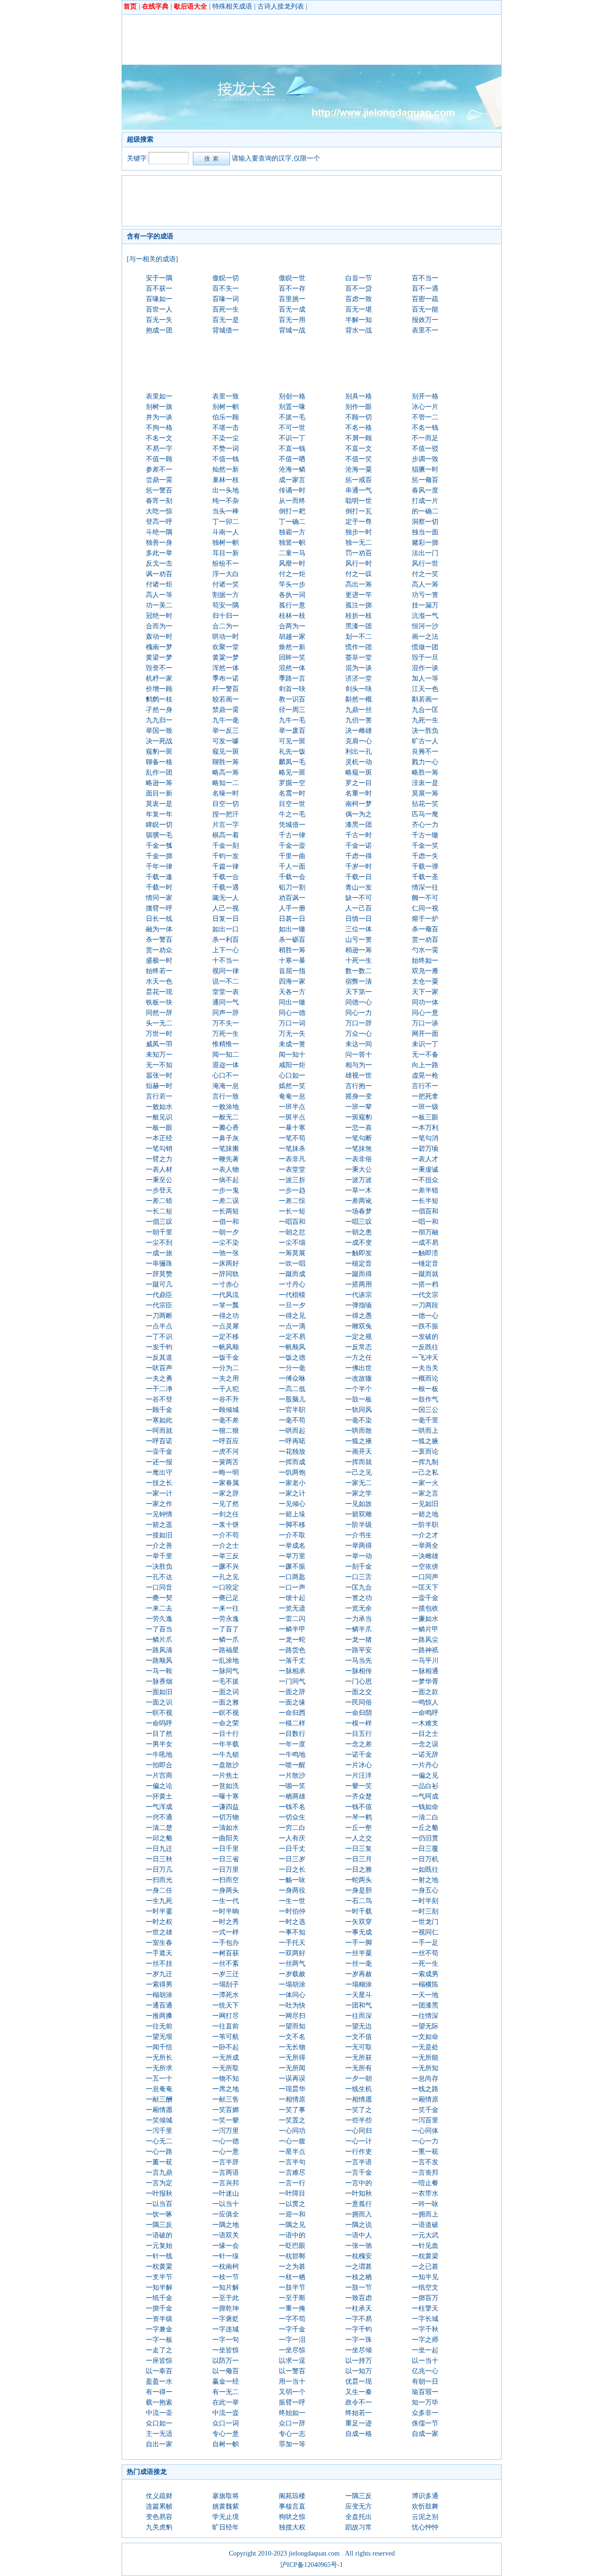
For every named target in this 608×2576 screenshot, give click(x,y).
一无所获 (359, 2058)
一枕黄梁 (425, 2256)
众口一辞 (292, 2423)
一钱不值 (359, 1807)
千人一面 (292, 867)
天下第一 (359, 992)
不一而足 (425, 438)
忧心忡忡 (425, 2527)
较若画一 (226, 699)
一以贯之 (292, 2204)
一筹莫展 (292, 1253)
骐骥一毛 (159, 835)
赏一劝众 (159, 950)
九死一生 (425, 720)
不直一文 (359, 449)
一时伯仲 (292, 1911)
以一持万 (359, 2361)
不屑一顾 (359, 438)
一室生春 (159, 1943)
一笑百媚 (226, 2110)
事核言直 (292, 2506)
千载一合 (226, 877)
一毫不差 (226, 1420)
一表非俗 (359, 1159)
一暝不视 (159, 1713)
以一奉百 (159, 2371)
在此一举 (226, 2402)
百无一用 (292, 320)
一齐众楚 (359, 1796)
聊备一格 (159, 762)
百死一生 (226, 309)
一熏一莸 (425, 2152)
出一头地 (226, 490)
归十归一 (226, 616)
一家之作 (159, 1504)
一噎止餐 (425, 2183)
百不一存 (292, 289)
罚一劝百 (359, 553)
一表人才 (425, 1159)
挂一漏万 (425, 605)
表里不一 (425, 330)
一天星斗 (359, 1995)
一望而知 (292, 2026)
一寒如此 (159, 1420)
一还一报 (159, 1462)
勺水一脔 (425, 950)
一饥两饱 (292, 1473)
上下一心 (226, 950)
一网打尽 (226, 2016)
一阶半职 (425, 1525)
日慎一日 (359, 919)
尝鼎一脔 (159, 480)
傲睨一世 (292, 278)
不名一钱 (425, 428)
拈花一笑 (425, 804)
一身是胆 (359, 1890)
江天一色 (425, 689)
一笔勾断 (359, 1138)
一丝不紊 (226, 1964)
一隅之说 (359, 2225)
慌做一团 (425, 647)
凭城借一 (292, 825)
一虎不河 (226, 1452)
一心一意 (226, 2152)
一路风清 (159, 1650)
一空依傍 (425, 1567)
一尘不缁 (292, 1243)
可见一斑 (292, 741)
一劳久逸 (159, 1619)
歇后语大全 (190, 6)
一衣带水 (425, 2193)
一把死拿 (425, 1096)
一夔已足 (226, 1598)
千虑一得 (359, 856)
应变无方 (359, 2506)
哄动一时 (226, 637)
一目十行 (226, 1734)
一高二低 (292, 1389)
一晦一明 (226, 1473)
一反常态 (359, 1347)
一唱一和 (425, 1222)
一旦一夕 (292, 1305)
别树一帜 (226, 407)
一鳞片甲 (425, 1629)
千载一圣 (425, 877)
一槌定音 (359, 1264)
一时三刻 (425, 1911)
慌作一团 (359, 647)
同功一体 (425, 1002)
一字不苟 (292, 2319)
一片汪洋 (359, 1776)
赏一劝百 (425, 940)
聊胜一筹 (226, 762)
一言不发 (425, 2162)
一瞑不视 (226, 1713)
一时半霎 (159, 1911)
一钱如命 (425, 1807)
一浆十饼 (226, 1525)
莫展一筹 (425, 793)
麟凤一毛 (292, 762)
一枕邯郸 (292, 2256)
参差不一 (159, 469)
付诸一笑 (226, 584)
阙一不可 (425, 898)
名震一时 (292, 793)
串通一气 (359, 490)
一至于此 (226, 2298)
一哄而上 (425, 1431)
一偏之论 (159, 1786)
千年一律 (159, 867)
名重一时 (359, 793)
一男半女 (159, 1744)
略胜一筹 (425, 772)
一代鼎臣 (159, 1295)
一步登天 (159, 1190)
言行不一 (425, 1086)
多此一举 (159, 553)
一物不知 (226, 2079)
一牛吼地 (159, 1755)
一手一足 (425, 1943)
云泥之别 (425, 2517)
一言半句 (292, 2162)
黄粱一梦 (226, 658)
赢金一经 (226, 2382)
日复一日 (226, 919)
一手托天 (292, 1943)
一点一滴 (292, 1326)
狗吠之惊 (292, 2517)
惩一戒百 (359, 480)
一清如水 (226, 1828)
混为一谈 (359, 668)
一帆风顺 (226, 1347)
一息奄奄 (159, 2089)
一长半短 (425, 1201)
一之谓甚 (359, 2267)
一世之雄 (159, 1932)
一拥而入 (359, 2214)
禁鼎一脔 (226, 710)
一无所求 (159, 2068)
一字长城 (425, 2319)
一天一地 (425, 1995)
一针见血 (425, 2246)
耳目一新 (226, 553)
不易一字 (159, 449)
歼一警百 (226, 689)
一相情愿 (359, 2099)
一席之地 (226, 2089)
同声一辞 (226, 1013)
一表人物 (226, 1170)
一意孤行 (359, 2204)
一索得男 (159, 1984)
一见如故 (359, 1504)
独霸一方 (292, 532)
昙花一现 (159, 992)
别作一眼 (359, 407)
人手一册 (292, 908)
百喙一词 (226, 299)
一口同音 (159, 1587)
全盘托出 (359, 2517)
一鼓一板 (359, 1399)
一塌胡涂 (292, 1984)
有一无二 (226, 2392)
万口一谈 (425, 1023)
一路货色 (292, 1650)
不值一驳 (425, 449)
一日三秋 (159, 1859)
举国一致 (159, 731)
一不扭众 (425, 1180)
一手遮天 (159, 1953)
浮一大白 (226, 574)
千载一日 (359, 877)
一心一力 (425, 2141)
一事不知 (292, 1932)
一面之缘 (292, 1702)
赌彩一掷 (425, 543)
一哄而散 (359, 1431)
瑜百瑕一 (425, 2392)
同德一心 (359, 1002)
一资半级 (159, 2319)
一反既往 (425, 1347)
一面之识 (159, 1702)
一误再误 (292, 2079)
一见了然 (226, 1504)
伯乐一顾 (226, 417)
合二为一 (226, 626)
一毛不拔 (226, 1681)
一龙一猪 (359, 1640)
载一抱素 (159, 2402)
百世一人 (159, 309)
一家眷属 (226, 1483)
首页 (130, 6)
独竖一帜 (292, 543)
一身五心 (425, 1890)
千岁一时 (359, 867)
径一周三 (292, 710)
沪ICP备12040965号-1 (312, 2565)
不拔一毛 (292, 417)
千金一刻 (226, 846)
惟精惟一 (226, 1044)
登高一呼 (159, 522)
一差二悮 (292, 1201)
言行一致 (226, 1096)
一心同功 (292, 2131)
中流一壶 (159, 2413)
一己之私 (425, 1473)
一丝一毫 (359, 1964)
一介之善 (159, 1546)
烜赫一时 (159, 1086)
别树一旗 (159, 407)
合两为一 (292, 626)
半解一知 (359, 320)
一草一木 (359, 1190)
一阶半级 (359, 1525)
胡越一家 (292, 637)
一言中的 (359, 2183)
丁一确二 (292, 522)
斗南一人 (226, 532)
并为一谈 (159, 417)
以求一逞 (292, 2361)
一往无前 (159, 2026)
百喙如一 (159, 299)
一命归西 (292, 1713)
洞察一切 (425, 522)
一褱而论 (425, 1452)
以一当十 (425, 2361)
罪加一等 (292, 2444)
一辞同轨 (226, 1274)
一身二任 (159, 1890)
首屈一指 (292, 971)
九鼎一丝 (359, 710)
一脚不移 (292, 1525)
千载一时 (159, 887)
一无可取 (359, 2047)
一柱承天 (359, 2308)
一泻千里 (159, 2131)
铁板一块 (159, 1002)
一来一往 (226, 1608)
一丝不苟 (425, 1953)
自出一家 (159, 2444)
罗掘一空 (292, 783)
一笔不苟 (292, 1138)
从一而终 (292, 501)
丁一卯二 (226, 522)
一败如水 (159, 1107)
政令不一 (359, 2402)
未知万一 (159, 1055)
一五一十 (159, 2079)
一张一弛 (359, 2246)
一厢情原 (425, 2099)
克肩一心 (359, 741)
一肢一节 (359, 2287)
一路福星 (226, 1650)
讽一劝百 (159, 574)
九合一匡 (425, 710)
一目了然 (159, 1734)
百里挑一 (292, 299)
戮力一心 (425, 762)
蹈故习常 (359, 2527)
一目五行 (359, 1734)
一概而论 (425, 1378)
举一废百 (292, 731)
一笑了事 (292, 2110)
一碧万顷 (425, 1149)
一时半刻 (425, 1901)
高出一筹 (359, 584)
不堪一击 (226, 428)
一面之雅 (226, 1702)
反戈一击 (159, 563)
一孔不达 (159, 1577)
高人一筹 (425, 584)
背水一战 (359, 330)
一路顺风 (159, 1661)
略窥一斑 (359, 772)
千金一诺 (359, 846)
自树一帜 (226, 2444)
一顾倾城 (226, 1410)
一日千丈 (292, 1849)
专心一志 (292, 2434)
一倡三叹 (159, 1222)
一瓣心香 (226, 1128)
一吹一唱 (292, 1264)
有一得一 (159, 2392)
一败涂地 (226, 1107)
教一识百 (292, 699)
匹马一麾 (425, 814)
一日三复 (359, 1849)
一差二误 (226, 1201)
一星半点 (292, 2152)
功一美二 (159, 605)
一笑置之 (292, 2120)
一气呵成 (425, 1796)
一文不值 (359, 2037)
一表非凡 (292, 1159)
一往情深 (425, 2016)
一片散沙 (292, 1776)
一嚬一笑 (292, 1786)
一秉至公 (159, 1180)
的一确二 (425, 511)
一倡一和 (226, 1222)
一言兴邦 (226, 2183)
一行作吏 (359, 2152)
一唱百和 (292, 1222)
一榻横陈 (425, 1984)
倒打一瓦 (359, 511)
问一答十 (359, 1055)
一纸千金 (159, 2298)
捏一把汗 (226, 814)
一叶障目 (292, 2193)
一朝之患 (359, 1232)
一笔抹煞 (359, 1149)
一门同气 (292, 1681)
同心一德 (292, 1013)
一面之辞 (292, 1692)
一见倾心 (292, 1504)
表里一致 (226, 396)
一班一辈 (359, 1107)
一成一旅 (159, 1253)
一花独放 (292, 1452)
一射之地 (425, 1880)
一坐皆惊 (226, 2350)
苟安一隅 (226, 605)
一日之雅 (359, 1870)
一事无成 (359, 1932)
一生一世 (292, 1901)
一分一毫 (292, 1368)
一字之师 (425, 2340)
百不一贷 (359, 289)
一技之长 (159, 1483)
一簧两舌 (226, 1462)
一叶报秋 (159, 2193)
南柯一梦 (359, 804)
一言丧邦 (425, 2173)
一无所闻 (292, 2068)
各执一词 (292, 595)
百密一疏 (425, 299)
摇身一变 (359, 1096)
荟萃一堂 (359, 658)
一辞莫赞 (159, 1274)
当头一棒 (226, 511)
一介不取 (292, 1535)
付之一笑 (425, 574)
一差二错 (159, 1201)
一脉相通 (425, 1671)
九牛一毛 (292, 720)
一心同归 (359, 2131)
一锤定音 (425, 1264)
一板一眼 (159, 1128)
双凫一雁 (425, 971)
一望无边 (359, 2026)
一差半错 (425, 1190)
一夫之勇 (159, 1378)
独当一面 (425, 532)
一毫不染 (359, 1420)
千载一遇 (226, 887)
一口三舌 (359, 1577)
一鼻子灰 (226, 1138)
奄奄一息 (292, 1096)
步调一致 (425, 459)
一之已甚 (425, 2267)
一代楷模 (292, 1295)
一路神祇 (425, 1650)
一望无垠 (159, 2037)
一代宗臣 (159, 1305)
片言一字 (226, 825)
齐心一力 (425, 825)
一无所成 (226, 2058)
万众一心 (359, 1034)
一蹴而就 (425, 1274)
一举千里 (159, 1556)
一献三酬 (159, 2099)
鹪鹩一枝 (159, 699)
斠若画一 (425, 699)
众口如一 (159, 2423)
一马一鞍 (159, 1671)
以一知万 (359, 2371)
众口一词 (226, 2423)
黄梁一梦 (159, 658)
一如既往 (425, 1870)
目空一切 (226, 804)
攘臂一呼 (159, 908)
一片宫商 (159, 1776)
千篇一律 (226, 867)
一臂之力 (159, 1159)
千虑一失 (425, 856)
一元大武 (425, 2235)
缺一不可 (359, 898)
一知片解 (226, 2287)
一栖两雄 (292, 1796)
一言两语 (226, 2173)
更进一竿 (359, 595)
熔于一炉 (425, 919)
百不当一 (425, 278)
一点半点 (159, 1326)
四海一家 (292, 981)
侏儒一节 (425, 2423)
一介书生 (359, 1535)
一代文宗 (425, 1295)
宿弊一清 (359, 981)
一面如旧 (159, 1692)
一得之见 (292, 1316)
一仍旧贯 (425, 1838)
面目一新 (159, 793)
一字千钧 (359, 2329)
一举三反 (226, 1556)
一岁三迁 (226, 1974)
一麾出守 (159, 1473)
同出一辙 (292, 1002)
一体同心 (292, 1995)
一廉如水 (425, 1619)
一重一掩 (292, 2308)
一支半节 (159, 2277)
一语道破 (425, 2225)
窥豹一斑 (159, 752)
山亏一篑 (359, 940)
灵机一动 (359, 762)
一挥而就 (359, 1462)
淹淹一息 (226, 1086)
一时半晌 (226, 1911)
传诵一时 (292, 490)
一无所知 (425, 2068)
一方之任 (359, 1358)
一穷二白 (292, 1828)
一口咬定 (226, 1587)
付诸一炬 (159, 584)
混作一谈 (425, 668)
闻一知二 (226, 1055)
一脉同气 (226, 1671)
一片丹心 (425, 1765)
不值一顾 (159, 459)
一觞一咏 (292, 1880)
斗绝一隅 (159, 532)
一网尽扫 (292, 2016)
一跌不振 (425, 1326)
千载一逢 (159, 877)
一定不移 (226, 1337)
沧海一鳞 (292, 469)
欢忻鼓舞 (425, 2506)
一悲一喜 (359, 1128)
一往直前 (226, 2026)
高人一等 (159, 595)
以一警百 (292, 2371)
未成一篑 (292, 1044)
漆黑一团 (359, 825)
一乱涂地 (226, 1661)
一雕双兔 (359, 1326)
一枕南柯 (226, 2267)
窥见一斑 (226, 752)
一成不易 (425, 1243)
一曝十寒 (226, 1796)
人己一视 (226, 908)
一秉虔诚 (425, 1170)
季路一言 (292, 678)
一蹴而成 (292, 1274)
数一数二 (359, 971)
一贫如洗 (226, 1786)
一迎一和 (292, 2214)
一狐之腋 (425, 1441)
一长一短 (292, 1211)
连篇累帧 (159, 2506)
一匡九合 (359, 1587)
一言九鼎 (159, 2173)
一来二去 (159, 1608)
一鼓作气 (425, 1399)
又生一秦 (359, 2392)
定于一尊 (359, 522)
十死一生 (359, 961)
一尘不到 (159, 1243)
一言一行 (292, 2183)
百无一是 (226, 320)
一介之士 (226, 1546)
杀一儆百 (425, 929)
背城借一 (226, 330)
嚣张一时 (159, 1075)
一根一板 (425, 1389)
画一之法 (425, 637)
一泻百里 (425, 2120)
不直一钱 (292, 449)
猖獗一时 (425, 469)
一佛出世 (359, 1368)
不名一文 (159, 438)
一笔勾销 (159, 1149)
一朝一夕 (226, 1232)
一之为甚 (292, 2267)
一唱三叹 (359, 1222)
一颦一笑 (359, 1786)
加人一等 (425, 678)
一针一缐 (226, 2256)
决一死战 (159, 741)
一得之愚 (359, 1316)
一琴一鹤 (359, 1817)
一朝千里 (159, 1232)
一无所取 (226, 2068)
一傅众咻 (292, 1378)
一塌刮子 (226, 1984)
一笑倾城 (159, 2120)
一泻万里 (226, 2131)
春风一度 (425, 490)
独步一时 (359, 532)
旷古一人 (425, 741)
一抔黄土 (159, 1796)
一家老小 (292, 1483)
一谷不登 (159, 1399)
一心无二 (159, 2141)
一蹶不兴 (226, 1567)
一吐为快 (292, 2005)
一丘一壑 (359, 1828)
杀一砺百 (292, 940)
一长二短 (159, 1211)
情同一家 (159, 898)
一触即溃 (425, 1253)
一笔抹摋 (226, 1149)
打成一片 (425, 501)
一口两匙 (292, 1577)
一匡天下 (425, 1587)
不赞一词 (226, 449)
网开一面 (425, 1034)
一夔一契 (159, 1598)
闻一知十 (292, 1055)
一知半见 (425, 2277)
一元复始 (159, 2246)
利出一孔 (359, 752)
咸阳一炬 (292, 1065)
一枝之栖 (359, 2277)
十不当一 (226, 961)
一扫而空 (226, 1880)
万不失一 (226, 1023)
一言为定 (159, 2183)
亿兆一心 (425, 2371)
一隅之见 (292, 2225)
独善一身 (159, 543)
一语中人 (359, 2235)
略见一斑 (292, 772)
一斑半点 (292, 1117)
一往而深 (359, 2016)
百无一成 (292, 309)
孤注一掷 (359, 605)
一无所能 (425, 2058)
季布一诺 (226, 678)
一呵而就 (159, 1431)
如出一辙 (292, 929)
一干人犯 (226, 1389)
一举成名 (292, 1546)
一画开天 (359, 1452)
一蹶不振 (292, 1567)
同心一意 (425, 1013)
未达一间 (359, 1044)
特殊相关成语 (232, 6)
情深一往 (425, 887)
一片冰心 (359, 1765)
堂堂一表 (226, 992)
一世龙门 (425, 1922)
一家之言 (425, 1493)
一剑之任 (226, 1514)
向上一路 (425, 1065)
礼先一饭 (292, 752)
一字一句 (226, 2340)
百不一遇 (425, 289)
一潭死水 (226, 1995)
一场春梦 (359, 1211)
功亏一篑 (425, 595)
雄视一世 (359, 1075)
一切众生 (292, 1817)
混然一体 (292, 668)
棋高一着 (226, 835)
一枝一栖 (292, 2277)
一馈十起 (292, 1598)
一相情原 (292, 2099)
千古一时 (359, 835)
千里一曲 (292, 856)
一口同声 (425, 1577)
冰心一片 (425, 407)
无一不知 (159, 1065)
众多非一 (425, 2413)
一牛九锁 (226, 1755)
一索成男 (425, 1974)
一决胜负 (159, 1567)
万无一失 (292, 1034)
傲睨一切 (226, 278)
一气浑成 (159, 1807)
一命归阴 (359, 1713)
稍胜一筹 (292, 950)
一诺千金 (359, 1755)
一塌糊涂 (359, 1984)
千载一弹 (425, 867)
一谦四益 (226, 1807)
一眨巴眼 (292, 2246)
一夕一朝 (359, 2079)
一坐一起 (425, 2350)
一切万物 (226, 1817)
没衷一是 (425, 783)
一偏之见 (425, 1776)
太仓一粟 (425, 981)
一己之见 (359, 1473)
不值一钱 (226, 459)
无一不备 (425, 1055)
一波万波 (359, 1180)
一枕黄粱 (159, 2267)
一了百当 (159, 1629)
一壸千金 (425, 1598)
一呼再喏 (292, 1441)
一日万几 (159, 1870)
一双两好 (292, 1953)
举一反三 (226, 731)
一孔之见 (226, 1577)
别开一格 (425, 396)
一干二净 (159, 1389)
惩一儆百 (425, 480)
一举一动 (359, 1556)
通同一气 (226, 1002)
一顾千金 (159, 1410)
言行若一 (159, 1096)
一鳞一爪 (226, 1640)
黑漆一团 (359, 626)
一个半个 (359, 1389)
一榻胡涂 (159, 1995)
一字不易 (359, 2319)
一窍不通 (159, 1817)
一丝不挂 (159, 1964)
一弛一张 (226, 1253)
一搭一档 (425, 1284)
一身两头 (226, 1890)
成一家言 (292, 480)
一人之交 (359, 1838)
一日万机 (425, 1859)
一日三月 (359, 1859)
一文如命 (425, 2037)
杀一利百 (226, 940)
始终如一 (425, 961)
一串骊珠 (159, 1264)
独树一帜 (226, 543)
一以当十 (226, 2204)
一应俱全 (226, 2214)
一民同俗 (359, 1702)
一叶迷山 (226, 2193)
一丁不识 (159, 1337)
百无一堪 (359, 309)
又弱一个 (292, 2392)
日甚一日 (292, 919)
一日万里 (226, 1870)
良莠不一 (425, 752)
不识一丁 (292, 438)
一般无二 (226, 1117)
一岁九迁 (159, 1974)
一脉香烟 (159, 1681)
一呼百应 (226, 1441)
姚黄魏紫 (226, 2506)
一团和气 (359, 2005)
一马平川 (425, 1661)
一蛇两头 (359, 1880)
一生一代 (226, 1901)
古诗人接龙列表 (281, 6)
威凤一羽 (159, 1044)
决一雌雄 (359, 731)
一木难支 (425, 1723)
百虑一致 (359, 299)
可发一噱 (226, 741)
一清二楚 (159, 1828)
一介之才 (425, 1535)
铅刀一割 (292, 887)
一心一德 (226, 2141)
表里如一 (159, 396)
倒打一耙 (292, 511)
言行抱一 (359, 1086)
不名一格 (359, 428)
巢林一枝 (226, 480)
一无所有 (359, 2068)
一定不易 (292, 1337)
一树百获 (226, 1953)
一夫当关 (425, 1368)
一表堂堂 (292, 1170)
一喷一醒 (292, 1765)
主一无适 (159, 2434)
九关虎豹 (159, 2527)
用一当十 (292, 2382)
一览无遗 (292, 1608)
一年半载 (226, 1744)
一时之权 (159, 1922)
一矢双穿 (359, 1922)
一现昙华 (292, 2089)
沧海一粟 (359, 469)
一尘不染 (226, 1243)
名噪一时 (226, 793)
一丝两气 (292, 1964)
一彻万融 (425, 1232)
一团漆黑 (425, 2005)
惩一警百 (159, 490)
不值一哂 (292, 459)
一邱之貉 (159, 1838)
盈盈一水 (159, 2382)
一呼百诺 (159, 1441)
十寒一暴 (292, 961)
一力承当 (359, 1619)
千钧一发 (226, 856)
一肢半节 (292, 2287)
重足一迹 (359, 2423)
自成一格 (359, 2434)
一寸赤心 (226, 1284)
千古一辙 (425, 835)
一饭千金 (226, 1358)
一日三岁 (292, 1859)
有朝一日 (425, 2382)
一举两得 (359, 1546)
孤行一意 (292, 605)
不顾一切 (359, 417)
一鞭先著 (226, 1159)
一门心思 (359, 1681)
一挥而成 (292, 1462)
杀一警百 (159, 940)
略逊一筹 (159, 783)
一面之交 (359, 1692)
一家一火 (425, 1483)
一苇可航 (226, 2037)
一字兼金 (159, 2329)
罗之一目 (359, 783)
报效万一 (425, 320)
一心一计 (359, 2141)
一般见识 (159, 1117)
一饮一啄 (159, 2214)
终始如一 (292, 2413)
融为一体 (159, 929)
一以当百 (159, 2204)
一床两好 (226, 1264)
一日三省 (226, 1859)
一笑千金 (425, 2110)
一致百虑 (359, 2298)
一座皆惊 (159, 2361)
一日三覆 (425, 1849)
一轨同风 (359, 1410)
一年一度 (292, 1744)
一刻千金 (359, 1567)
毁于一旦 (425, 658)
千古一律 (292, 835)
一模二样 (292, 1723)
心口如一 (292, 1075)
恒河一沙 (425, 626)
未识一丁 (425, 1044)
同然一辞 (159, 1013)
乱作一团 (159, 772)
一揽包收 (425, 1608)
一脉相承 (292, 1671)
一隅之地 (226, 2225)
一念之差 (359, 1744)
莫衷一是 (159, 804)
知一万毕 (425, 2402)
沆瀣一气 (425, 616)
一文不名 (292, 2037)
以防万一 (226, 2361)
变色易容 (159, 2517)
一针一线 (159, 2256)
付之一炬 (292, 574)
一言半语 (359, 2162)
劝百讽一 (292, 898)
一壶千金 (159, 1452)
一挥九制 (425, 1462)
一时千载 (359, 1911)
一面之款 (425, 1692)
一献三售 (226, 2099)
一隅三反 (159, 2225)
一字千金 (292, 2329)
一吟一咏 (425, 2204)
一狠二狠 (226, 1431)
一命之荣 (226, 1723)
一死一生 (425, 1964)
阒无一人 (226, 898)
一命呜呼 (159, 1723)
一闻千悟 (159, 2047)
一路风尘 (425, 1640)
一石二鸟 (359, 1901)
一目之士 (425, 1734)
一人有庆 (292, 1838)
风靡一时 (292, 563)
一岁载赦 (292, 1974)
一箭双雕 (359, 1514)
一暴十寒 (292, 1128)
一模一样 (359, 1723)
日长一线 (159, 919)
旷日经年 (226, 2527)
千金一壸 (292, 846)
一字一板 (159, 2340)
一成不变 (359, 1243)
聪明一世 (359, 501)
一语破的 (159, 2235)
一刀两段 (425, 1305)
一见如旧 (425, 1504)
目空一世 (292, 804)
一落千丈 (292, 1661)
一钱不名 (292, 1807)
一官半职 (292, 1410)
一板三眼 (425, 1117)
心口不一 (226, 1075)
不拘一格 (159, 428)
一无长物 (292, 2047)
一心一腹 (292, 2141)
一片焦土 (226, 1776)
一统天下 (226, 2005)
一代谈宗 (359, 1295)
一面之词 (226, 1692)
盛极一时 (159, 961)
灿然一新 (226, 469)
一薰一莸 (159, 2162)
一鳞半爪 (359, 1629)
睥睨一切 (159, 825)
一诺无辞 (425, 1755)
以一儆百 (226, 2371)
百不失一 (226, 289)
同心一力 (359, 1013)
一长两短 (226, 1211)
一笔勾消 (425, 1138)
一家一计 (159, 1493)
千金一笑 (425, 846)
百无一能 (425, 309)
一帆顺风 (292, 1347)
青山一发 (359, 887)
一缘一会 (226, 2246)
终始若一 (359, 2413)
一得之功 (226, 1316)
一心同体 (425, 2131)
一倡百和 (425, 1211)
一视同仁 (425, 1932)
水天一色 (159, 981)
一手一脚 (359, 1943)
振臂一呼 (292, 2402)
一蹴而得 (359, 1274)
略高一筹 (226, 772)
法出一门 (425, 553)
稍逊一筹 (359, 950)
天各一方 (292, 992)
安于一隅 (159, 278)
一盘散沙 (226, 1765)
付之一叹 (359, 574)
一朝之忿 (292, 1232)
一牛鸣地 (292, 1755)
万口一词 (292, 1023)
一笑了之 (359, 2110)
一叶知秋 (359, 2193)
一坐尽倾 (359, 2350)
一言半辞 (226, 2162)
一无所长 (159, 2058)
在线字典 (155, 6)
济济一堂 (359, 678)
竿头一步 (292, 584)
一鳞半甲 (292, 1629)
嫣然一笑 (292, 1086)
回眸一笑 (292, 658)
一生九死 (159, 1901)
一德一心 (425, 1316)
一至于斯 (292, 2298)
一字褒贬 (226, 2319)
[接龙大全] (312, 128)
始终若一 (159, 971)
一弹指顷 (359, 1305)
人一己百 (359, 908)
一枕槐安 (359, 2256)
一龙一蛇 (292, 1640)
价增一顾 (159, 689)
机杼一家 (159, 678)
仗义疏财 (159, 2496)
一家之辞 (226, 1493)
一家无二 (359, 1483)
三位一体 (359, 929)
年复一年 (159, 814)
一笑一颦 (226, 2120)
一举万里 (292, 1556)
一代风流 (226, 1295)
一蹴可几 (159, 1284)
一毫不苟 (292, 1420)
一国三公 (425, 1410)
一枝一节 (226, 2277)
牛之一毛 (292, 814)
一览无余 (359, 1608)
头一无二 (159, 1023)
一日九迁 (159, 1849)
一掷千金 (159, 2308)
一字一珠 (359, 2340)
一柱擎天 (425, 2308)
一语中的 (292, 2235)
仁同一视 (425, 908)
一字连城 (226, 2329)
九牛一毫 (226, 720)
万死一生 (226, 1034)
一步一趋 (292, 1190)
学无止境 (226, 2517)
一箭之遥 (159, 1525)
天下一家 (425, 992)
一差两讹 (359, 1201)
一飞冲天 (425, 1358)
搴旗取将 (226, 2496)
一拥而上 (425, 2214)
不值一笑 (359, 459)
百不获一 (159, 289)
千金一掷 (159, 856)
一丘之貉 (425, 1828)
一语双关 (226, 2235)
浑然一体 (226, 668)
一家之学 (359, 1493)
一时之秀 (226, 1922)
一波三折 (292, 1180)
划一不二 (359, 637)
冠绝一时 (159, 616)
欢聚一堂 (226, 647)
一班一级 (425, 1107)
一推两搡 (159, 2016)
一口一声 (292, 1587)
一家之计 (292, 1493)
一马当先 (359, 1661)
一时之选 (292, 1922)
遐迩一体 (226, 1065)
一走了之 (159, 2350)
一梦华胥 (425, 1681)
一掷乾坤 (226, 2308)
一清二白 (425, 1817)
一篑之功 (359, 1598)
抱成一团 (159, 330)
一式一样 (226, 1932)
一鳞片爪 (159, 1640)
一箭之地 (425, 1514)
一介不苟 (226, 1535)
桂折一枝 (359, 616)
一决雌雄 (425, 1556)
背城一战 (292, 330)
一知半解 (159, 2287)
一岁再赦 (359, 1974)
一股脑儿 (292, 1399)
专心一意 (226, 2434)
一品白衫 (425, 1786)
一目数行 (292, 1734)
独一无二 (359, 543)
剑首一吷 (292, 689)
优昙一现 (359, 2382)
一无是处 (425, 2047)
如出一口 (226, 929)
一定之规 (359, 1337)
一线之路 (425, 2089)
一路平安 (359, 1650)
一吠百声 (159, 1368)
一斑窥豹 (359, 1117)
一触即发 (359, 1253)
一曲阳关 (226, 1838)
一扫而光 (159, 1880)
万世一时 (159, 1034)
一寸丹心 (292, 1284)
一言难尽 (292, 2173)
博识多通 (425, 2496)
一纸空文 (425, 2287)
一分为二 (226, 1368)
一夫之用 (226, 1378)
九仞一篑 (359, 720)
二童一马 (292, 553)
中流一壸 (226, 2413)
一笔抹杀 (292, 1149)
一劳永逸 (226, 1619)
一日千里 (226, 1849)
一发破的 (425, 1337)
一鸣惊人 (425, 1702)
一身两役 (292, 1890)
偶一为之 (359, 814)
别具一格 (359, 396)
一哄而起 (292, 1431)
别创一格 (292, 396)
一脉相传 (359, 1671)
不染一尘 (226, 438)
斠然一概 (359, 699)
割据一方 (226, 595)
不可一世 (292, 428)
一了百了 (226, 1629)
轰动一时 (159, 637)
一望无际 (425, 2026)
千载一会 (292, 877)
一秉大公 (359, 1170)
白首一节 (359, 278)
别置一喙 (292, 407)
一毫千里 (425, 1420)
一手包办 (226, 1943)
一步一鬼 (226, 1190)
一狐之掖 (359, 1441)
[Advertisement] (300, 39)
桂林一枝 (292, 616)
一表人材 (159, 1170)
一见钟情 (159, 1514)
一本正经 (159, 1138)
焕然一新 (292, 647)
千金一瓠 (159, 846)
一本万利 (425, 1128)
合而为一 (159, 626)
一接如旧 (159, 1535)
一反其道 (159, 1358)
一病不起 (226, 1180)
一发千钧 (159, 1347)
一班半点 (292, 1107)
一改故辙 (359, 1378)
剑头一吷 (359, 689)
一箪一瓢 (226, 1305)
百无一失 (159, 320)
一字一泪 (292, 2340)
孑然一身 (159, 710)
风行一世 (425, 563)
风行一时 (359, 563)
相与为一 (359, 1065)
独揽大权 (292, 2527)
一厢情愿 (159, 2110)
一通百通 (159, 2005)
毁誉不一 (159, 668)
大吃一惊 (159, 511)
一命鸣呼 (425, 1713)
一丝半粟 (359, 1953)
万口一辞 (359, 1023)
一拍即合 (159, 1765)
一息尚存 (425, 2079)
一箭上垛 (292, 1514)
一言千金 (359, 2173)
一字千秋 (425, 2329)
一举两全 (425, 1546)
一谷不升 (226, 1399)
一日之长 (292, 1870)
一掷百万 (425, 2298)
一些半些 (359, 2120)
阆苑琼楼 (292, 2496)
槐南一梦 (159, 647)
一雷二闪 (292, 1619)
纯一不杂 (226, 501)
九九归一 (159, 720)
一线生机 (359, 2089)
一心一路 (159, 2152)
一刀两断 (159, 1316)
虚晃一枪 (425, 1075)
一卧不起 (226, 2047)
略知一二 (226, 783)
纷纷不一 (226, 563)
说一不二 (226, 981)
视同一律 (226, 971)
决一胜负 (425, 731)
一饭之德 (292, 1358)
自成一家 (425, 2434)
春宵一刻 (159, 501)
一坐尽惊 (292, 2350)
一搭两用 (359, 1284)
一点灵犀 (226, 1326)
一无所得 (292, 2058)
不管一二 (425, 417)
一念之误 (425, 1744)
